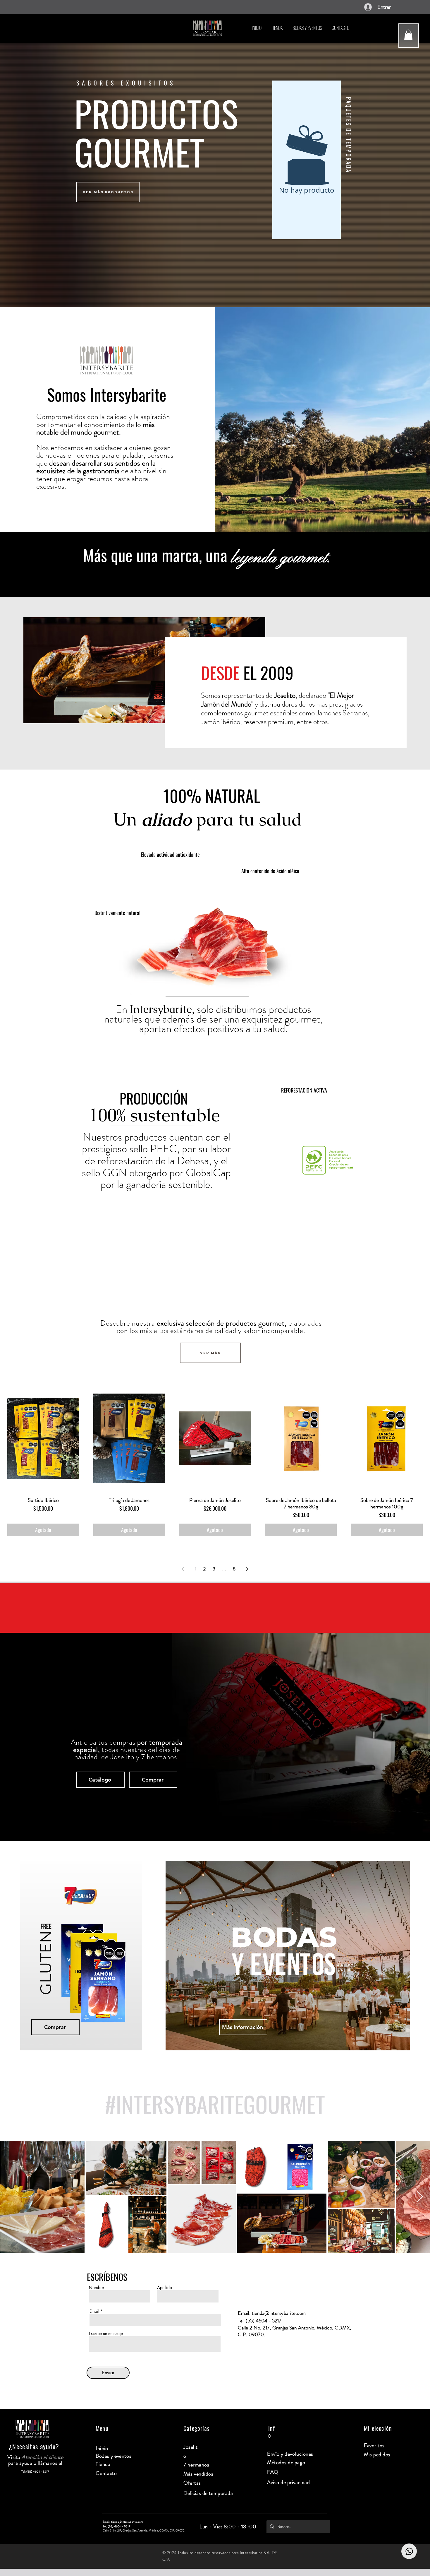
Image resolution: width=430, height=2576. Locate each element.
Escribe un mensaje (106, 2334)
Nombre (96, 2288)
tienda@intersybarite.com (279, 2313)
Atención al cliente (42, 2457)
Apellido (165, 2288)
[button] (408, 35)
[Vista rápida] (43, 1438)
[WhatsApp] (409, 2551)
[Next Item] (420, 2197)
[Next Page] (247, 1569)
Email (94, 2311)
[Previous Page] (183, 1569)
